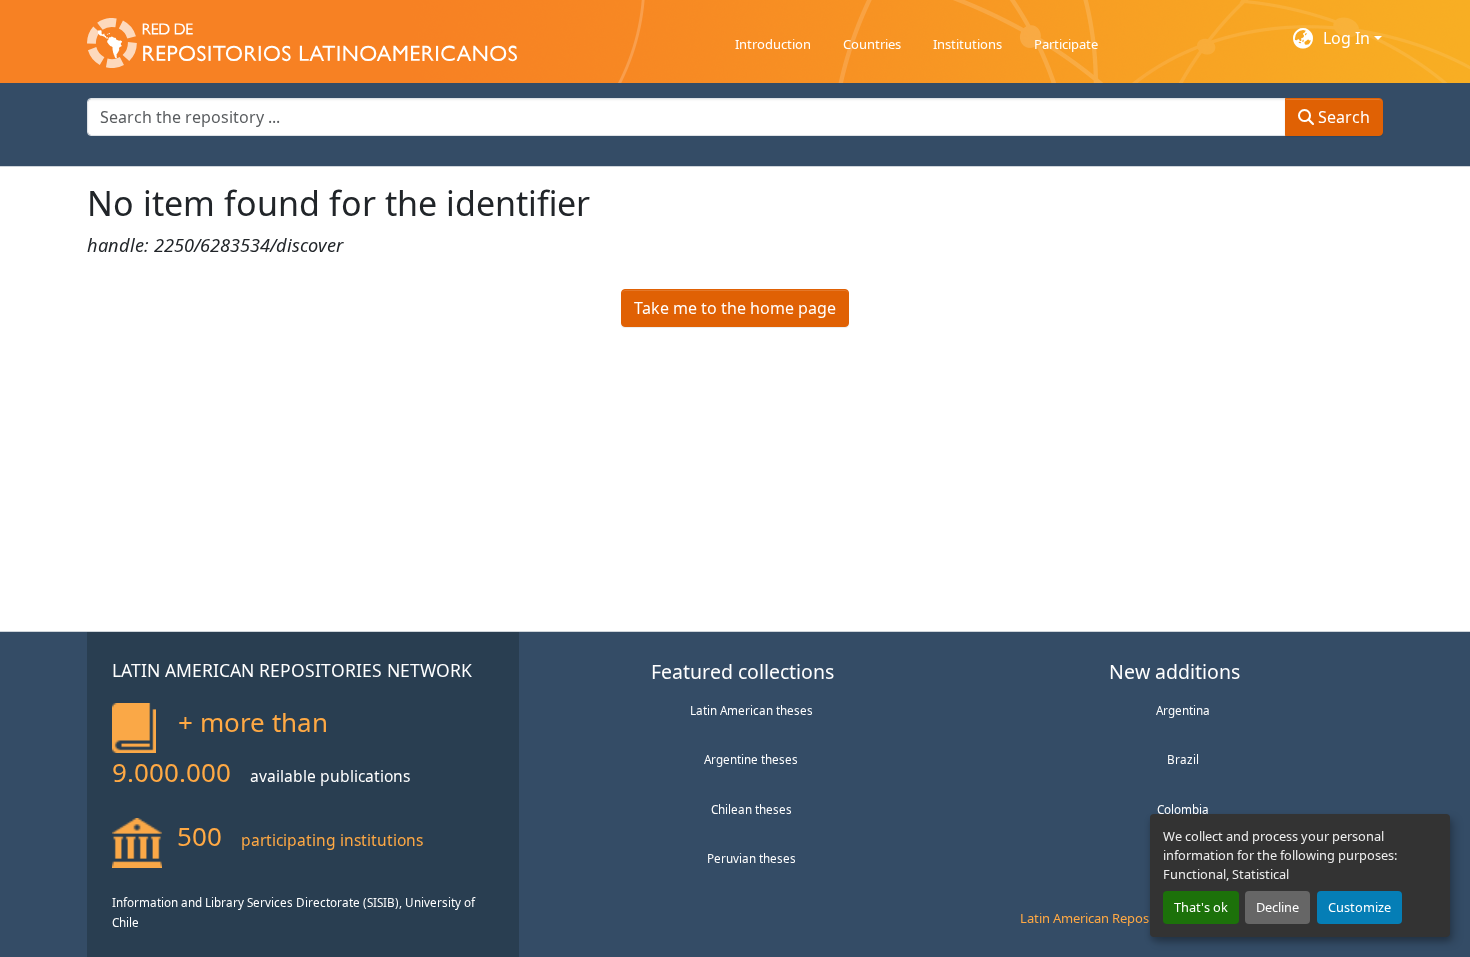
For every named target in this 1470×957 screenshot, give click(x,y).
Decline (1277, 907)
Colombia (1183, 809)
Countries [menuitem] (872, 44)
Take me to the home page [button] (735, 308)
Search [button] (1342, 117)
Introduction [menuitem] (773, 44)
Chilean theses (751, 809)
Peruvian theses (751, 858)
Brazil (1183, 759)
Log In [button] (1348, 38)
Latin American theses (751, 710)
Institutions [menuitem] (967, 44)
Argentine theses (751, 759)
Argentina (1183, 710)
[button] (302, 38)
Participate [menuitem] (1066, 44)
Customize (1359, 907)
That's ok (1201, 907)
